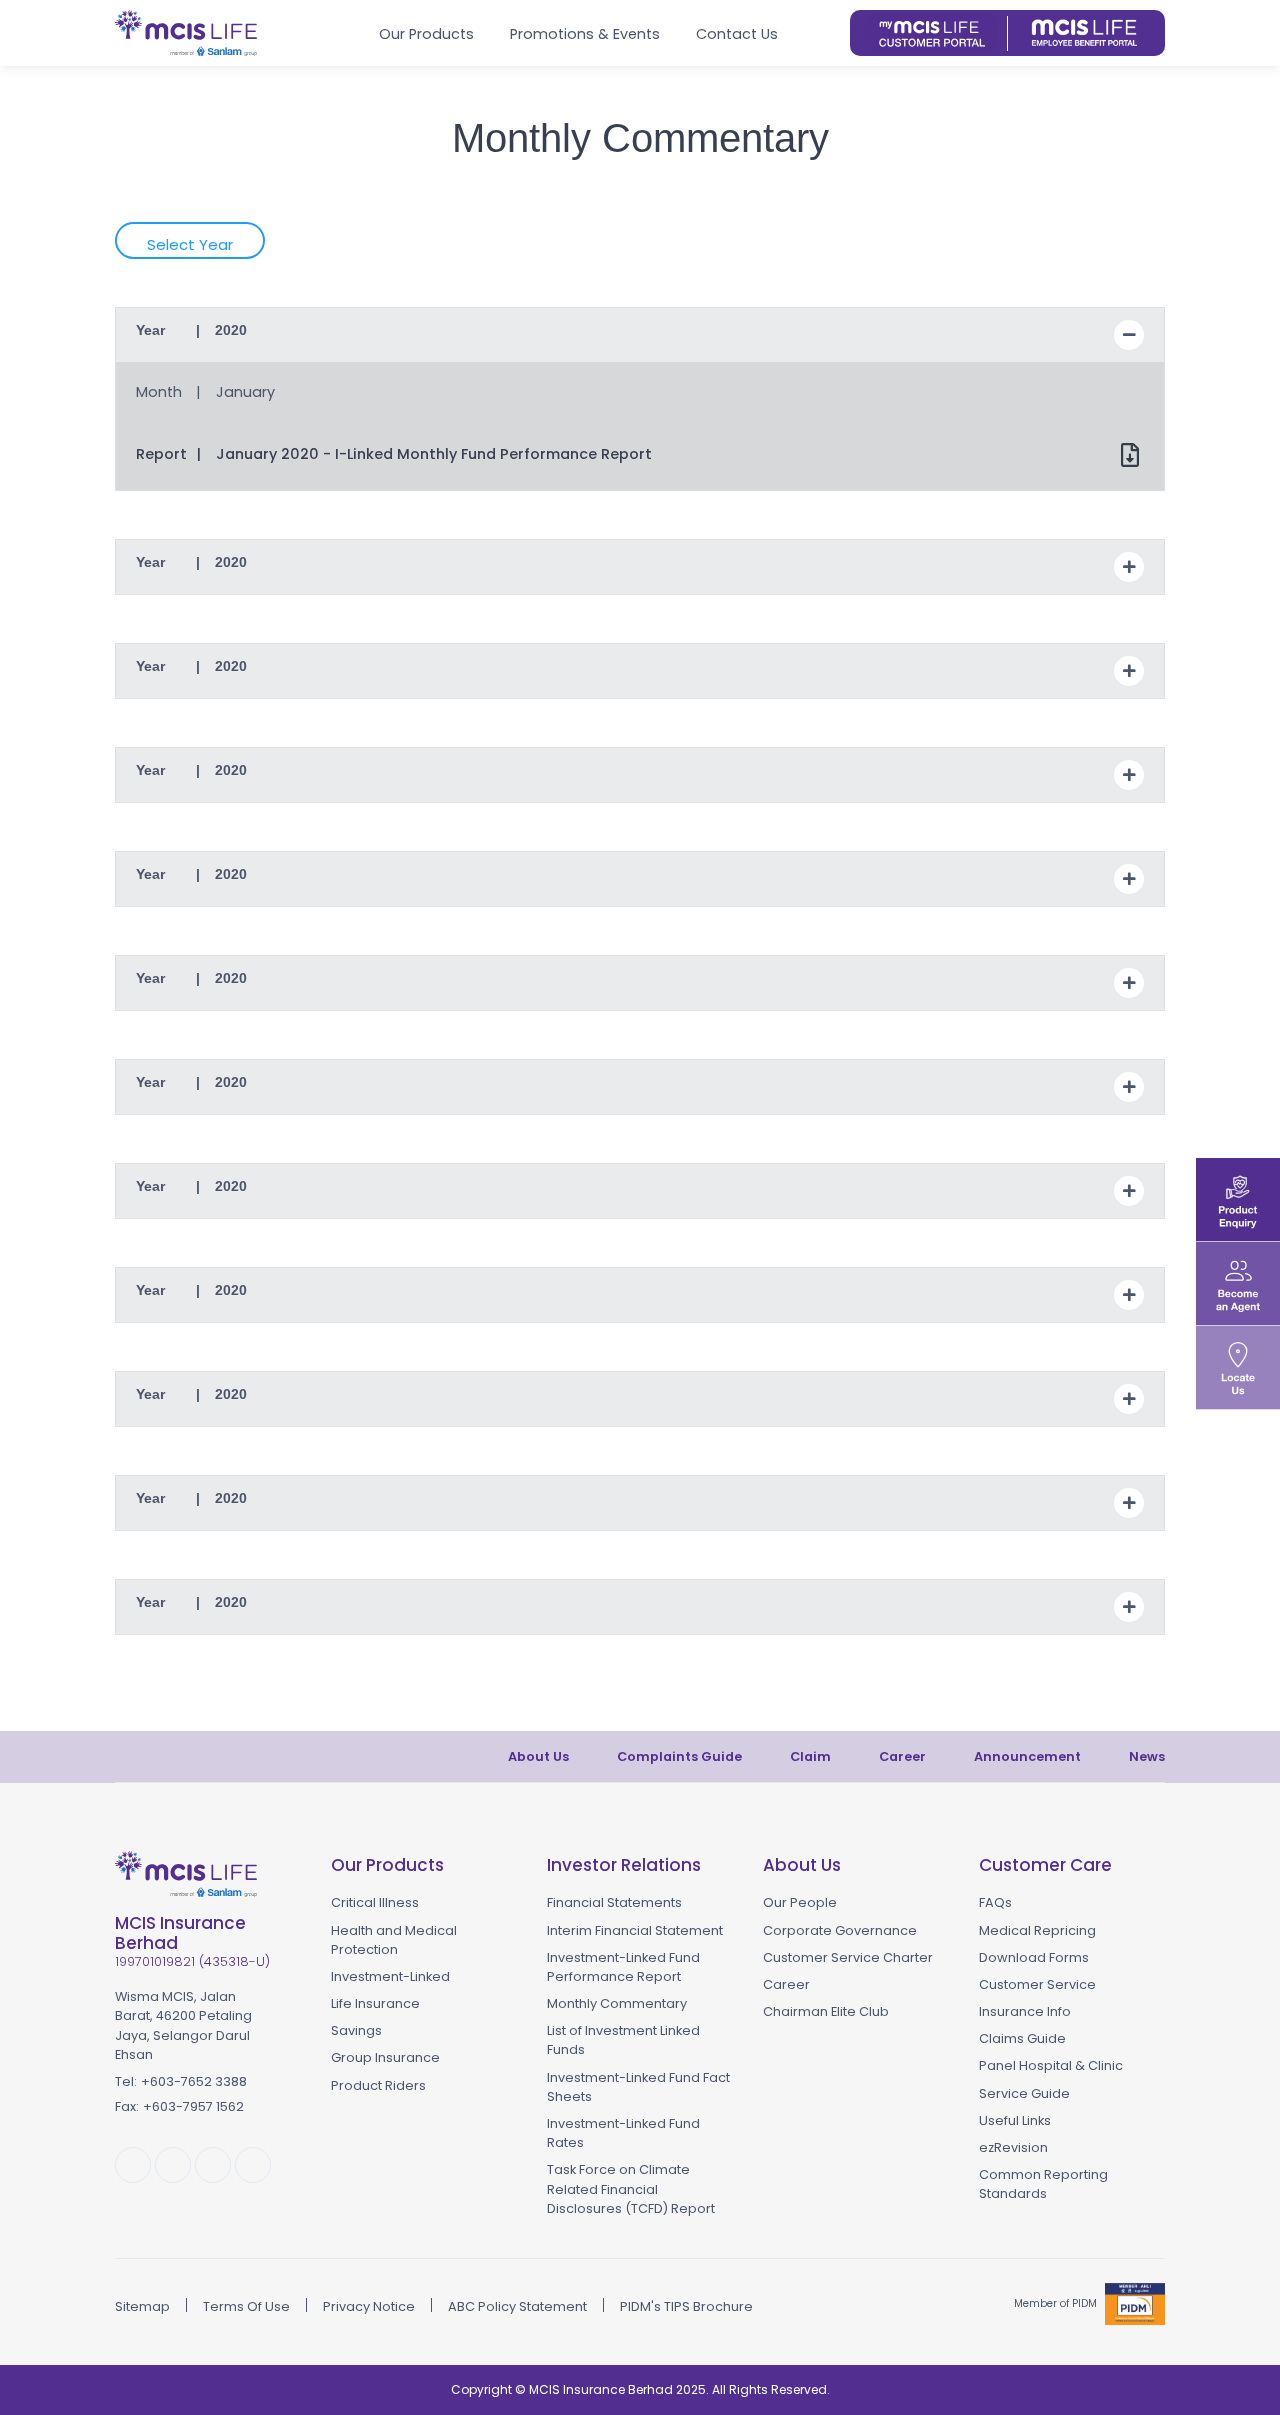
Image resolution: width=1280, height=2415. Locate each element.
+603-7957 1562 (193, 2106)
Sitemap (142, 2306)
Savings (356, 2030)
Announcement (1027, 1756)
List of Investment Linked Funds (623, 2040)
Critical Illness (375, 1902)
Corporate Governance (840, 1930)
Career (902, 1756)
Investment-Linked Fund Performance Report (623, 1967)
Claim (810, 1756)
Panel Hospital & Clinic (1051, 2065)
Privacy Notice (369, 2306)
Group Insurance (385, 2057)
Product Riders (378, 2085)
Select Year (190, 244)
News (1147, 1756)
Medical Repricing (1037, 1930)
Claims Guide (1022, 2038)
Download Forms (1034, 1957)
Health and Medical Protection (394, 1940)
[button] (827, 33)
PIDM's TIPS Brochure (686, 2306)
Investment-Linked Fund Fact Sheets (638, 2087)
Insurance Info (1025, 2011)
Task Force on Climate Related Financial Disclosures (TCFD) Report (631, 2188)
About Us (538, 1756)
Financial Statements (614, 1902)
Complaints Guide (679, 1756)
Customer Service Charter (848, 1957)
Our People (800, 1902)
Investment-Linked (390, 1976)
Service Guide (1024, 2093)
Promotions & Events (585, 34)
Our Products (426, 34)
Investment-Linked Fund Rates (623, 2133)
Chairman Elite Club (826, 2011)
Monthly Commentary (617, 2003)
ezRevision (1013, 2147)
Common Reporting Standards (1043, 2184)
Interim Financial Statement (635, 1930)
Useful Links (1015, 2120)
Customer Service (1037, 1984)
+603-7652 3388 (194, 2081)
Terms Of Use (246, 2306)
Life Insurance (375, 2003)
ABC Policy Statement (517, 2306)
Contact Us (737, 34)
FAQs (995, 1902)
